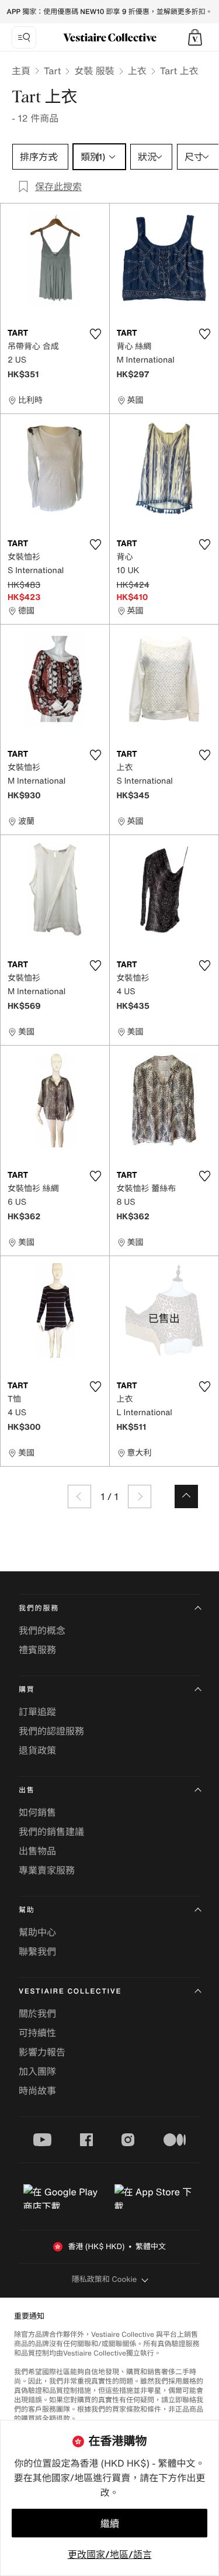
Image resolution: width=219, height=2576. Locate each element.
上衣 (137, 71)
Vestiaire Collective (70, 1992)
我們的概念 (42, 1630)
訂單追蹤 (37, 1712)
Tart (52, 71)
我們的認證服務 (51, 1731)
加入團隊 (37, 2071)
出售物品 (37, 1851)
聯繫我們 (37, 1951)
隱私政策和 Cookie (105, 2279)
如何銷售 (37, 1812)
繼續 (110, 2523)
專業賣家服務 (47, 1870)
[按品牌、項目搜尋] (24, 37)
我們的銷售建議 (51, 1832)
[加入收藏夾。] (96, 334)
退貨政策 (37, 1750)
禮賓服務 (37, 1650)
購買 (27, 1690)
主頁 (21, 71)
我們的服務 (39, 1608)
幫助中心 (37, 1932)
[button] (195, 37)
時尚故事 (37, 2091)
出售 (27, 1790)
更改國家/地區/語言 (110, 2554)
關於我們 (37, 2013)
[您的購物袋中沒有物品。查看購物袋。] (195, 37)
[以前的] (79, 1496)
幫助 (27, 1910)
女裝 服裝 (94, 71)
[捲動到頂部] (186, 1496)
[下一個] (140, 1496)
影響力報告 (42, 2052)
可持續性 (37, 2033)
